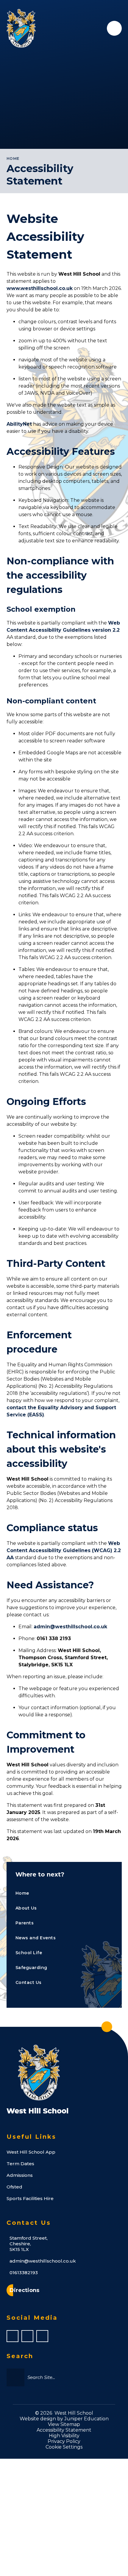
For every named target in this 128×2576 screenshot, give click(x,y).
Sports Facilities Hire (30, 2198)
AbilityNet (19, 424)
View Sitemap (64, 2424)
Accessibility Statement (64, 2430)
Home (13, 159)
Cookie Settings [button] (64, 2447)
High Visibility (64, 2436)
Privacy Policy (64, 2441)
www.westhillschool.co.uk (40, 288)
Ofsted (14, 2187)
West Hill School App (31, 2152)
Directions (24, 2290)
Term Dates (20, 2164)
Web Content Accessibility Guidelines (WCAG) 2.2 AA (64, 1550)
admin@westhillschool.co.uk (70, 1627)
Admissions (20, 2175)
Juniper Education (86, 2419)
